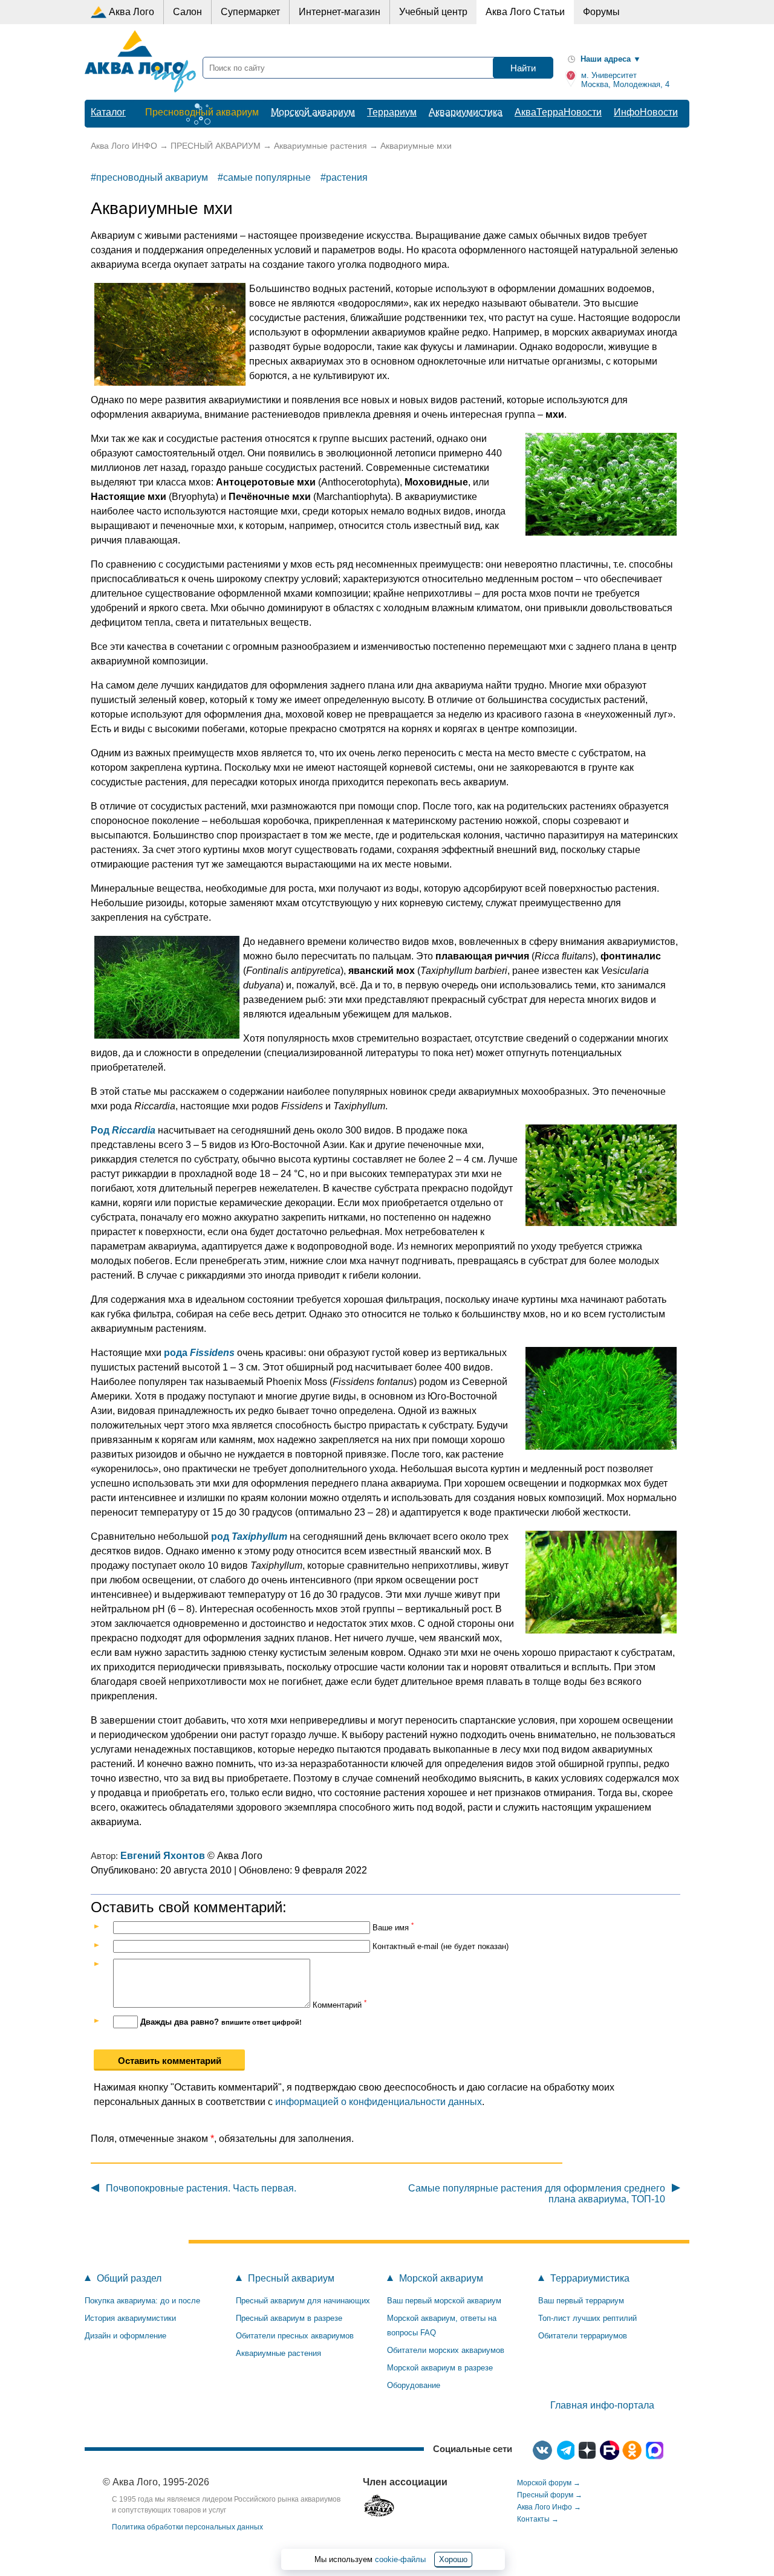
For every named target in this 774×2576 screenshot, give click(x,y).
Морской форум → (549, 2483)
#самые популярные (264, 177)
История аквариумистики (130, 2318)
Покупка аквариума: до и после (142, 2301)
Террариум (392, 112)
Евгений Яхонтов (163, 1856)
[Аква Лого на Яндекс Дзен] (587, 2450)
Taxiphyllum (259, 1536)
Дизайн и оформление (125, 2336)
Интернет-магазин (340, 12)
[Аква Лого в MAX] (654, 2450)
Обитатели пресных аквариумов (295, 2336)
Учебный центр (433, 12)
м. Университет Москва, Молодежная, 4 (624, 80)
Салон (187, 12)
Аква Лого (132, 12)
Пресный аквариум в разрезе (289, 2318)
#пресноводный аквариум (149, 177)
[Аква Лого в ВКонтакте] (542, 2450)
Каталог (108, 112)
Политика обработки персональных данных (187, 2527)
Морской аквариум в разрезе (440, 2368)
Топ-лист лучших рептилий (587, 2318)
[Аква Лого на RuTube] (610, 2450)
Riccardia (134, 1130)
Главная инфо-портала (602, 2405)
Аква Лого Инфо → (549, 2507)
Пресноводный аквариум (202, 112)
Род (101, 1130)
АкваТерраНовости (558, 112)
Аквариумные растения (278, 2353)
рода (177, 1353)
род (221, 1536)
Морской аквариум (313, 112)
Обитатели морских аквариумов (446, 2350)
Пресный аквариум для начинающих (303, 2301)
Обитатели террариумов (583, 2336)
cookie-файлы (400, 2559)
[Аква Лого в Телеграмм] (565, 2450)
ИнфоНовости (646, 112)
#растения (344, 177)
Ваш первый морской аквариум (444, 2301)
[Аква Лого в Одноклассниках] (632, 2450)
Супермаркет (250, 12)
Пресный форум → (550, 2495)
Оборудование (414, 2385)
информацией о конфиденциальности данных (379, 2102)
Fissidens (212, 1353)
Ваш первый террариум (581, 2301)
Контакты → (538, 2519)
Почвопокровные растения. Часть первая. (201, 2188)
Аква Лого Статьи (525, 12)
